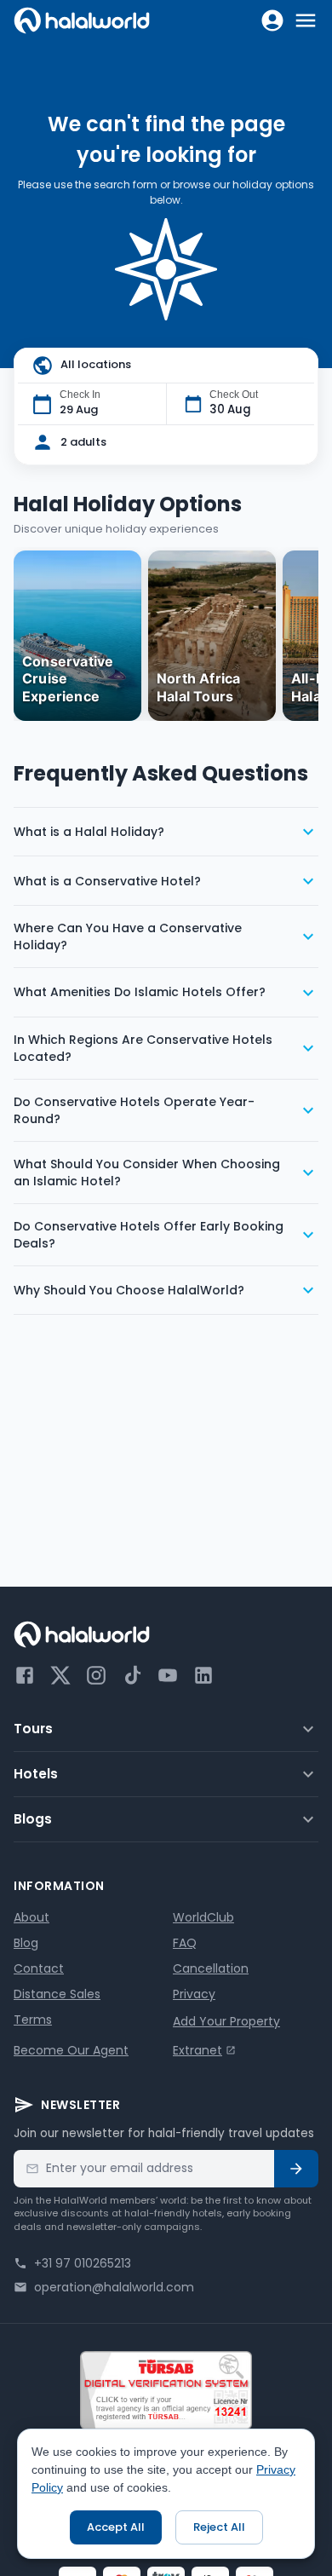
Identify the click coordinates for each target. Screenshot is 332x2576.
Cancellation (211, 1968)
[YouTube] (168, 1675)
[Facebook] (25, 1675)
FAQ (185, 1943)
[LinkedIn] (203, 1675)
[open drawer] (306, 20)
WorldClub (203, 1917)
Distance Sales (57, 1994)
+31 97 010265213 (83, 2263)
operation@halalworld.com (114, 2287)
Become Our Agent (71, 2050)
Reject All (219, 2527)
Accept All (116, 2527)
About (31, 1917)
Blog (26, 1943)
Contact (39, 1968)
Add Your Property (226, 2021)
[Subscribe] (296, 2169)
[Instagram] (96, 1675)
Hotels (36, 1774)
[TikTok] (132, 1675)
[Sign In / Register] (272, 20)
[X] (60, 1675)
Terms (33, 2020)
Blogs (33, 1819)
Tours (33, 1729)
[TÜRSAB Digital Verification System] (166, 2390)
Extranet (197, 2050)
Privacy (194, 1994)
